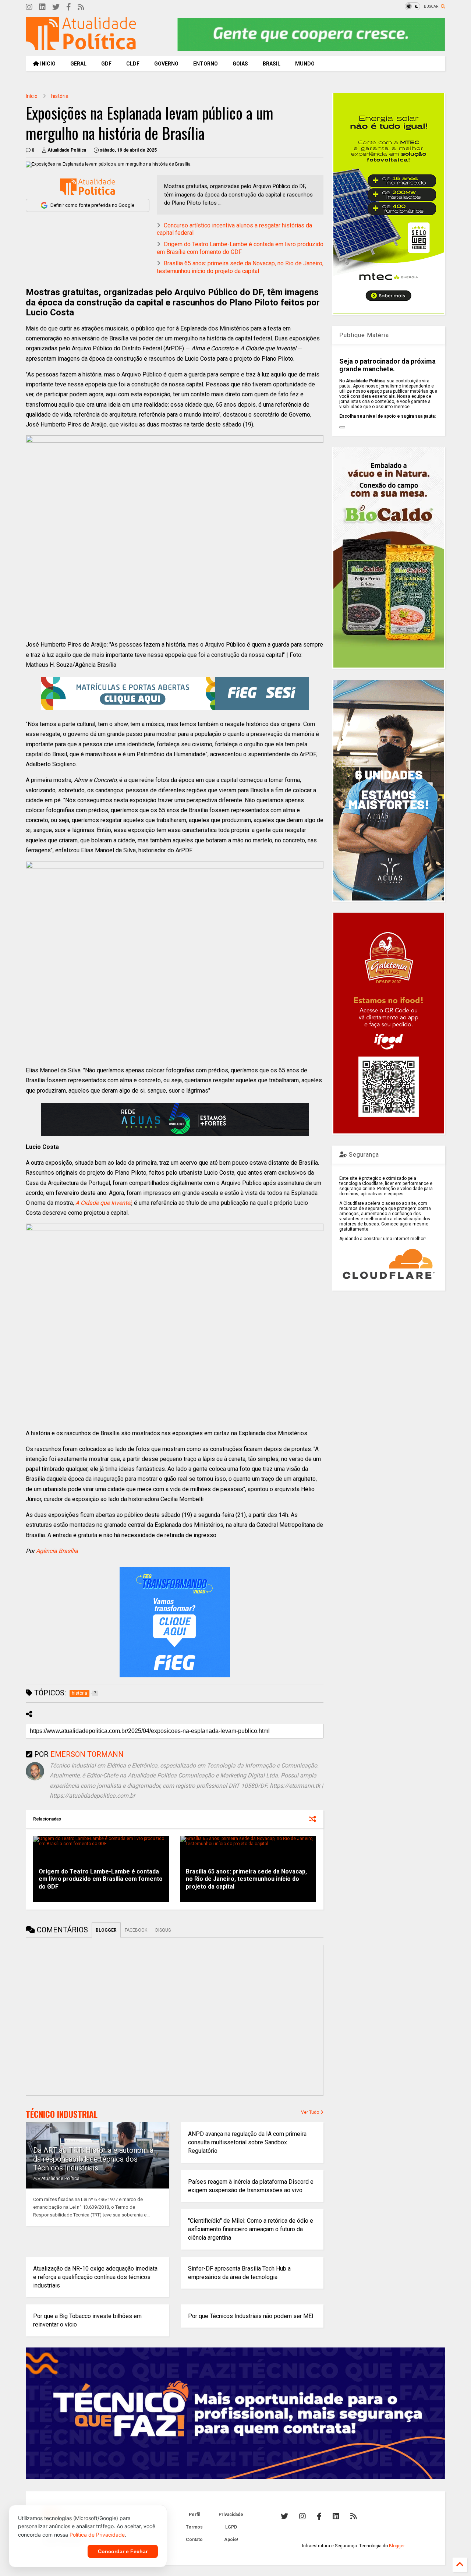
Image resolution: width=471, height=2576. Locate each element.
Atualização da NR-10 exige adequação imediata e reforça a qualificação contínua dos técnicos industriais (95, 2277)
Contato (194, 2540)
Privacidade (231, 2515)
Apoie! (231, 2540)
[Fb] (69, 7)
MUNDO (305, 64)
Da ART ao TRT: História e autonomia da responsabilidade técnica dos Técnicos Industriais (93, 2159)
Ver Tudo (311, 2112)
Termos (194, 2527)
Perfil (194, 2515)
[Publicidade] (175, 1119)
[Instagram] (29, 7)
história (60, 96)
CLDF (133, 64)
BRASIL (272, 64)
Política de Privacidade (97, 2535)
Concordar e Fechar (123, 2551)
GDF (106, 64)
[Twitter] (56, 7)
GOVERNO (166, 64)
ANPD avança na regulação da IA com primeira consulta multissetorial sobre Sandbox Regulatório (247, 2142)
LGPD (231, 2527)
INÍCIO (47, 64)
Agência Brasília (57, 1551)
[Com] (354, 2516)
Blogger (397, 2546)
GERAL (78, 64)
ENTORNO (206, 64)
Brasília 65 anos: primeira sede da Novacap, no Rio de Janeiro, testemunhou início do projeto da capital (240, 267)
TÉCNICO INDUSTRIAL (62, 2114)
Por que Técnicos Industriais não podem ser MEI (251, 2316)
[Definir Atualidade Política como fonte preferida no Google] (88, 187)
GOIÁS (240, 64)
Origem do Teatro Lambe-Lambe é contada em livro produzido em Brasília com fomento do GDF (240, 248)
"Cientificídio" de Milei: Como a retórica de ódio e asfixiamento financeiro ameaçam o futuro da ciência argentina (251, 2229)
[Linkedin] (42, 7)
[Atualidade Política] (81, 47)
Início (32, 96)
